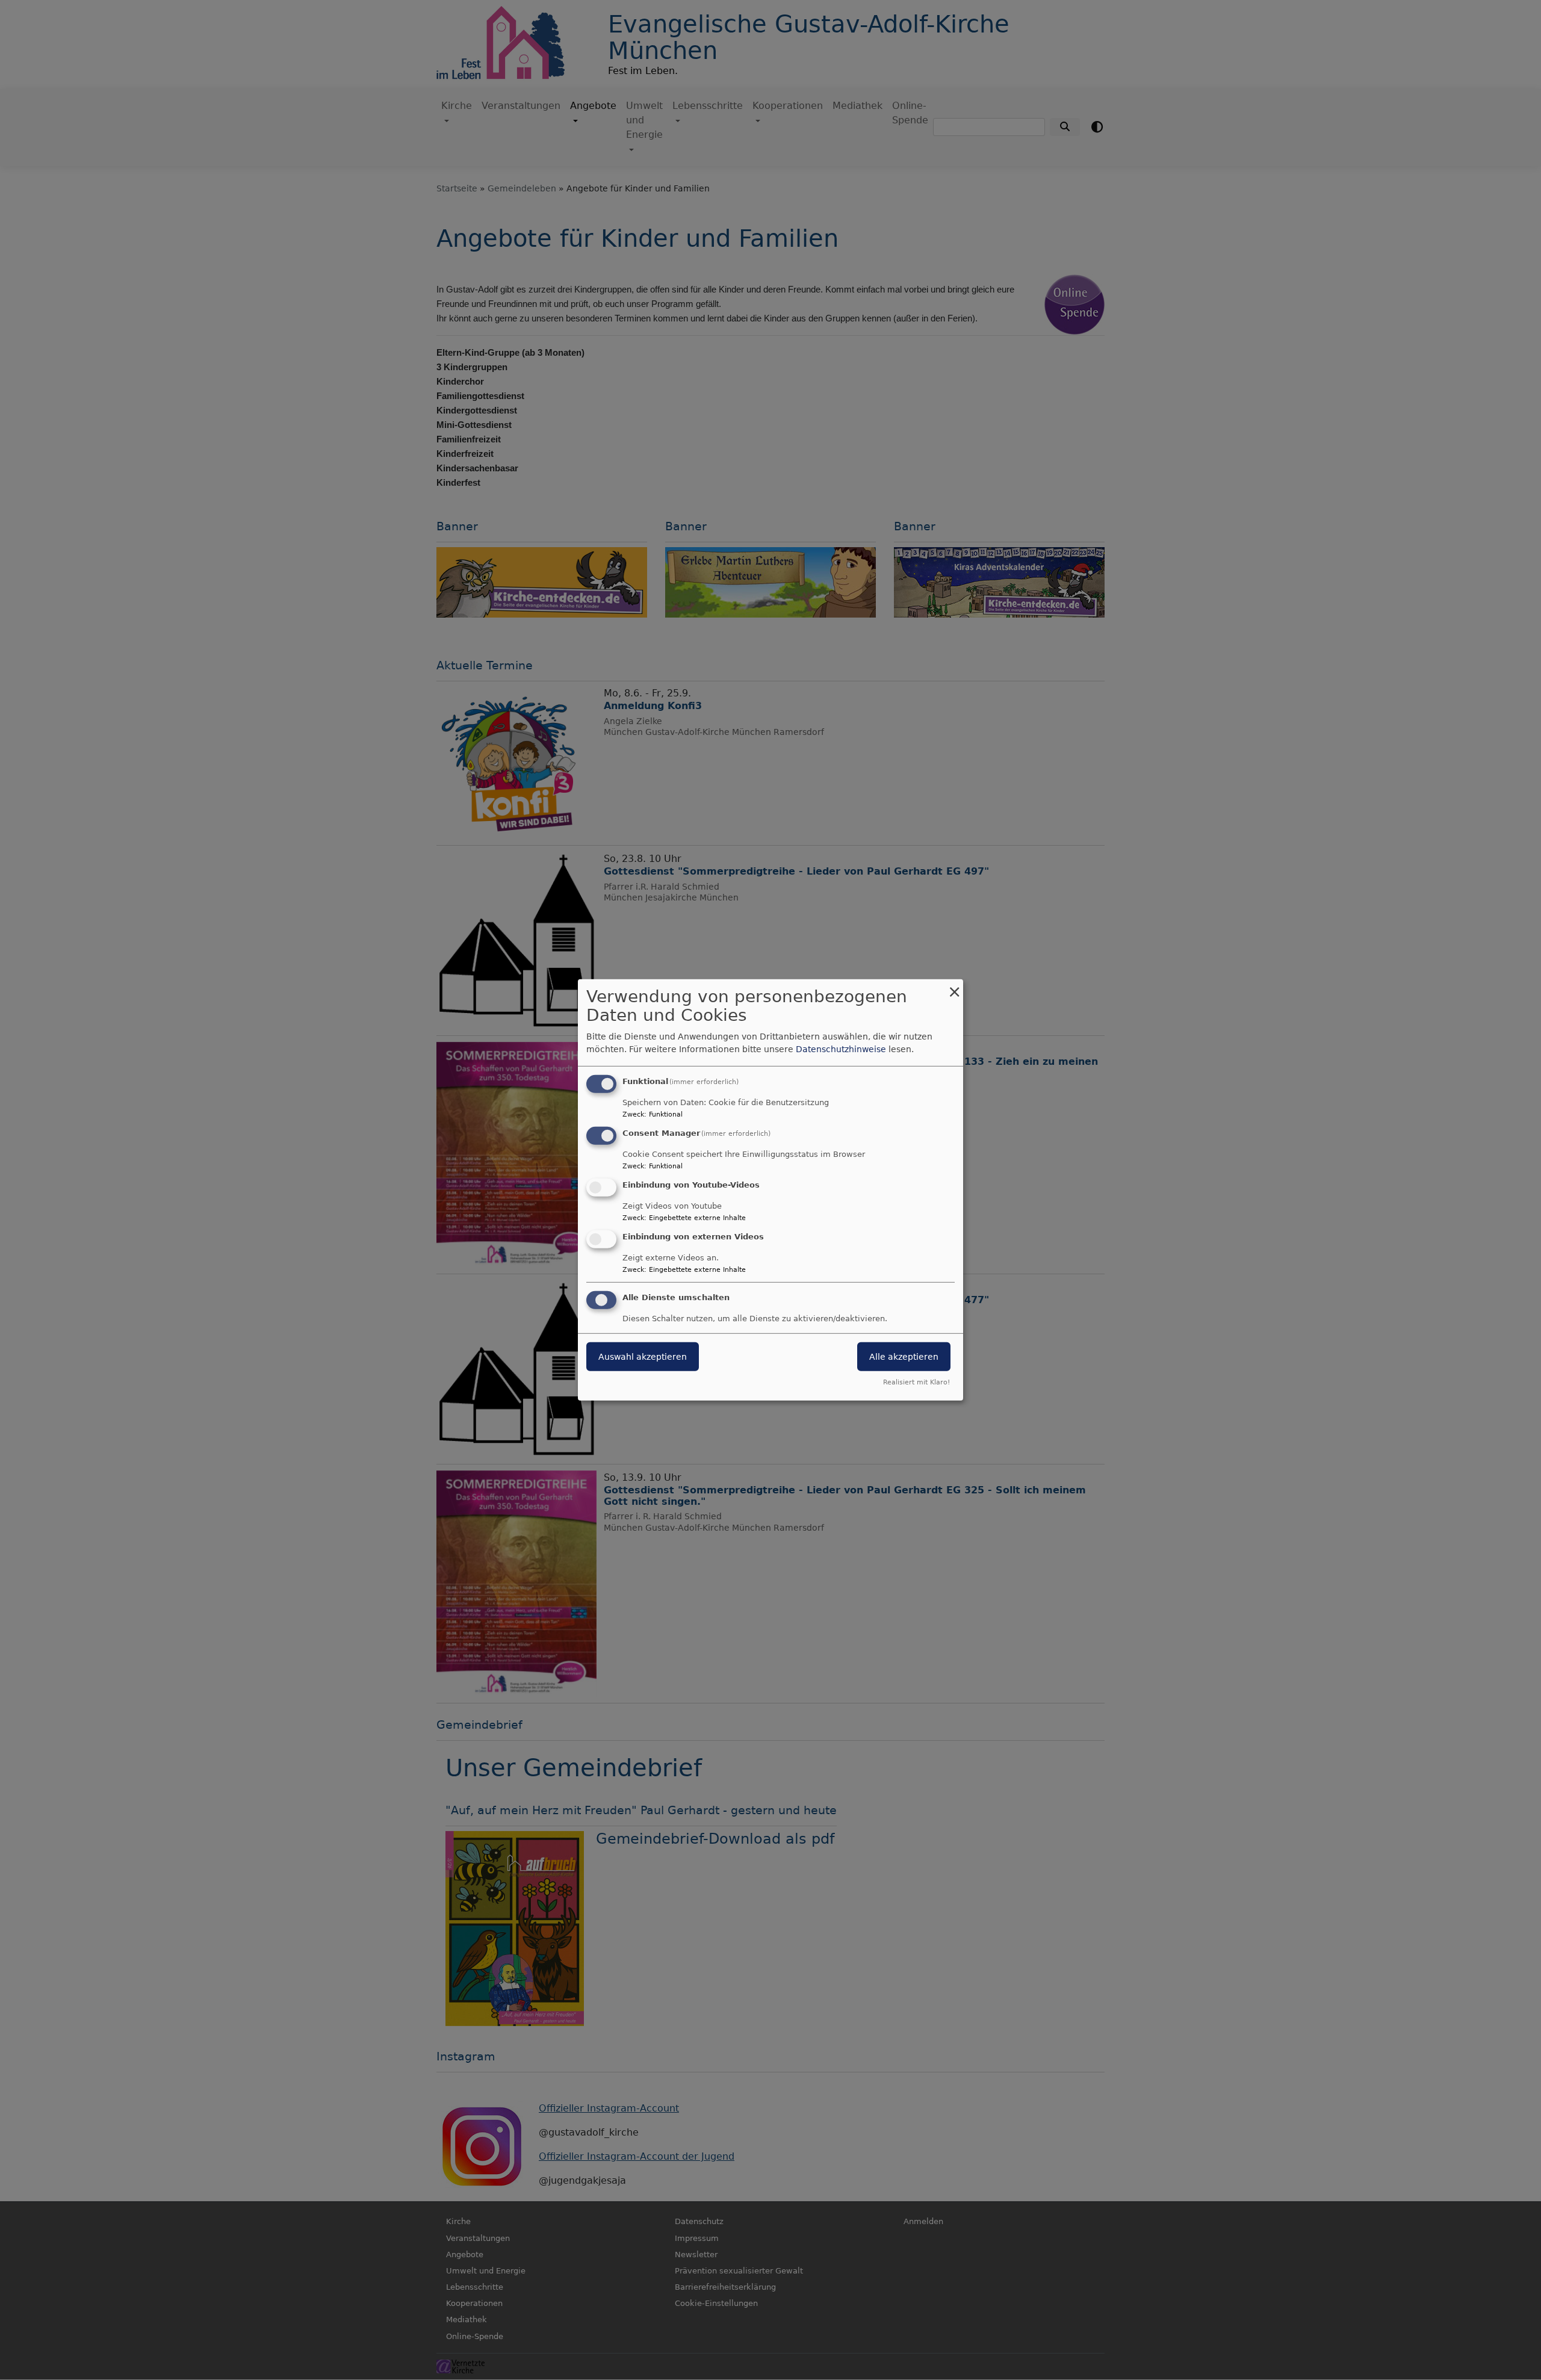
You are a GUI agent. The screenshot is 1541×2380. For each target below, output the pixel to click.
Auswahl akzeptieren (643, 1356)
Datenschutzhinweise (841, 1049)
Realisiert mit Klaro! (916, 1382)
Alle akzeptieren (904, 1356)
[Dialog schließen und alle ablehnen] (954, 987)
